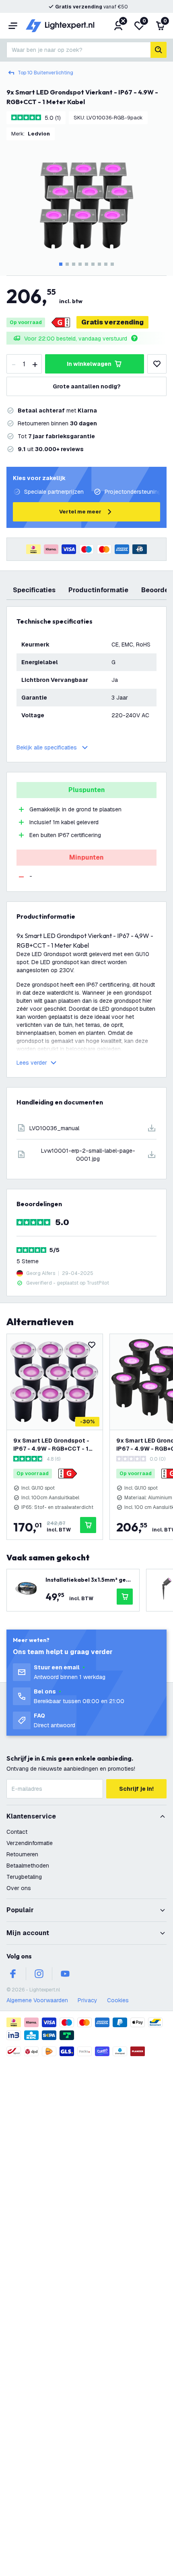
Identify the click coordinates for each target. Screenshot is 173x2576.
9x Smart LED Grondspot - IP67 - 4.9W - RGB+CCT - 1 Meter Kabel (51, 1445)
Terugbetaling (24, 1877)
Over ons (19, 1888)
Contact (17, 1832)
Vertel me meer (80, 512)
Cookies (118, 2000)
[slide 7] (99, 264)
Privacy (88, 2000)
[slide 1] (61, 264)
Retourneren (22, 1854)
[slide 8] (106, 264)
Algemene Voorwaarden (37, 2000)
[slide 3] (74, 264)
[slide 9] (112, 264)
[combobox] (78, 50)
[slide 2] (67, 264)
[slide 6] (93, 264)
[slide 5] (86, 264)
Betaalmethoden (28, 1866)
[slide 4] (80, 264)
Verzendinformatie (30, 1843)
